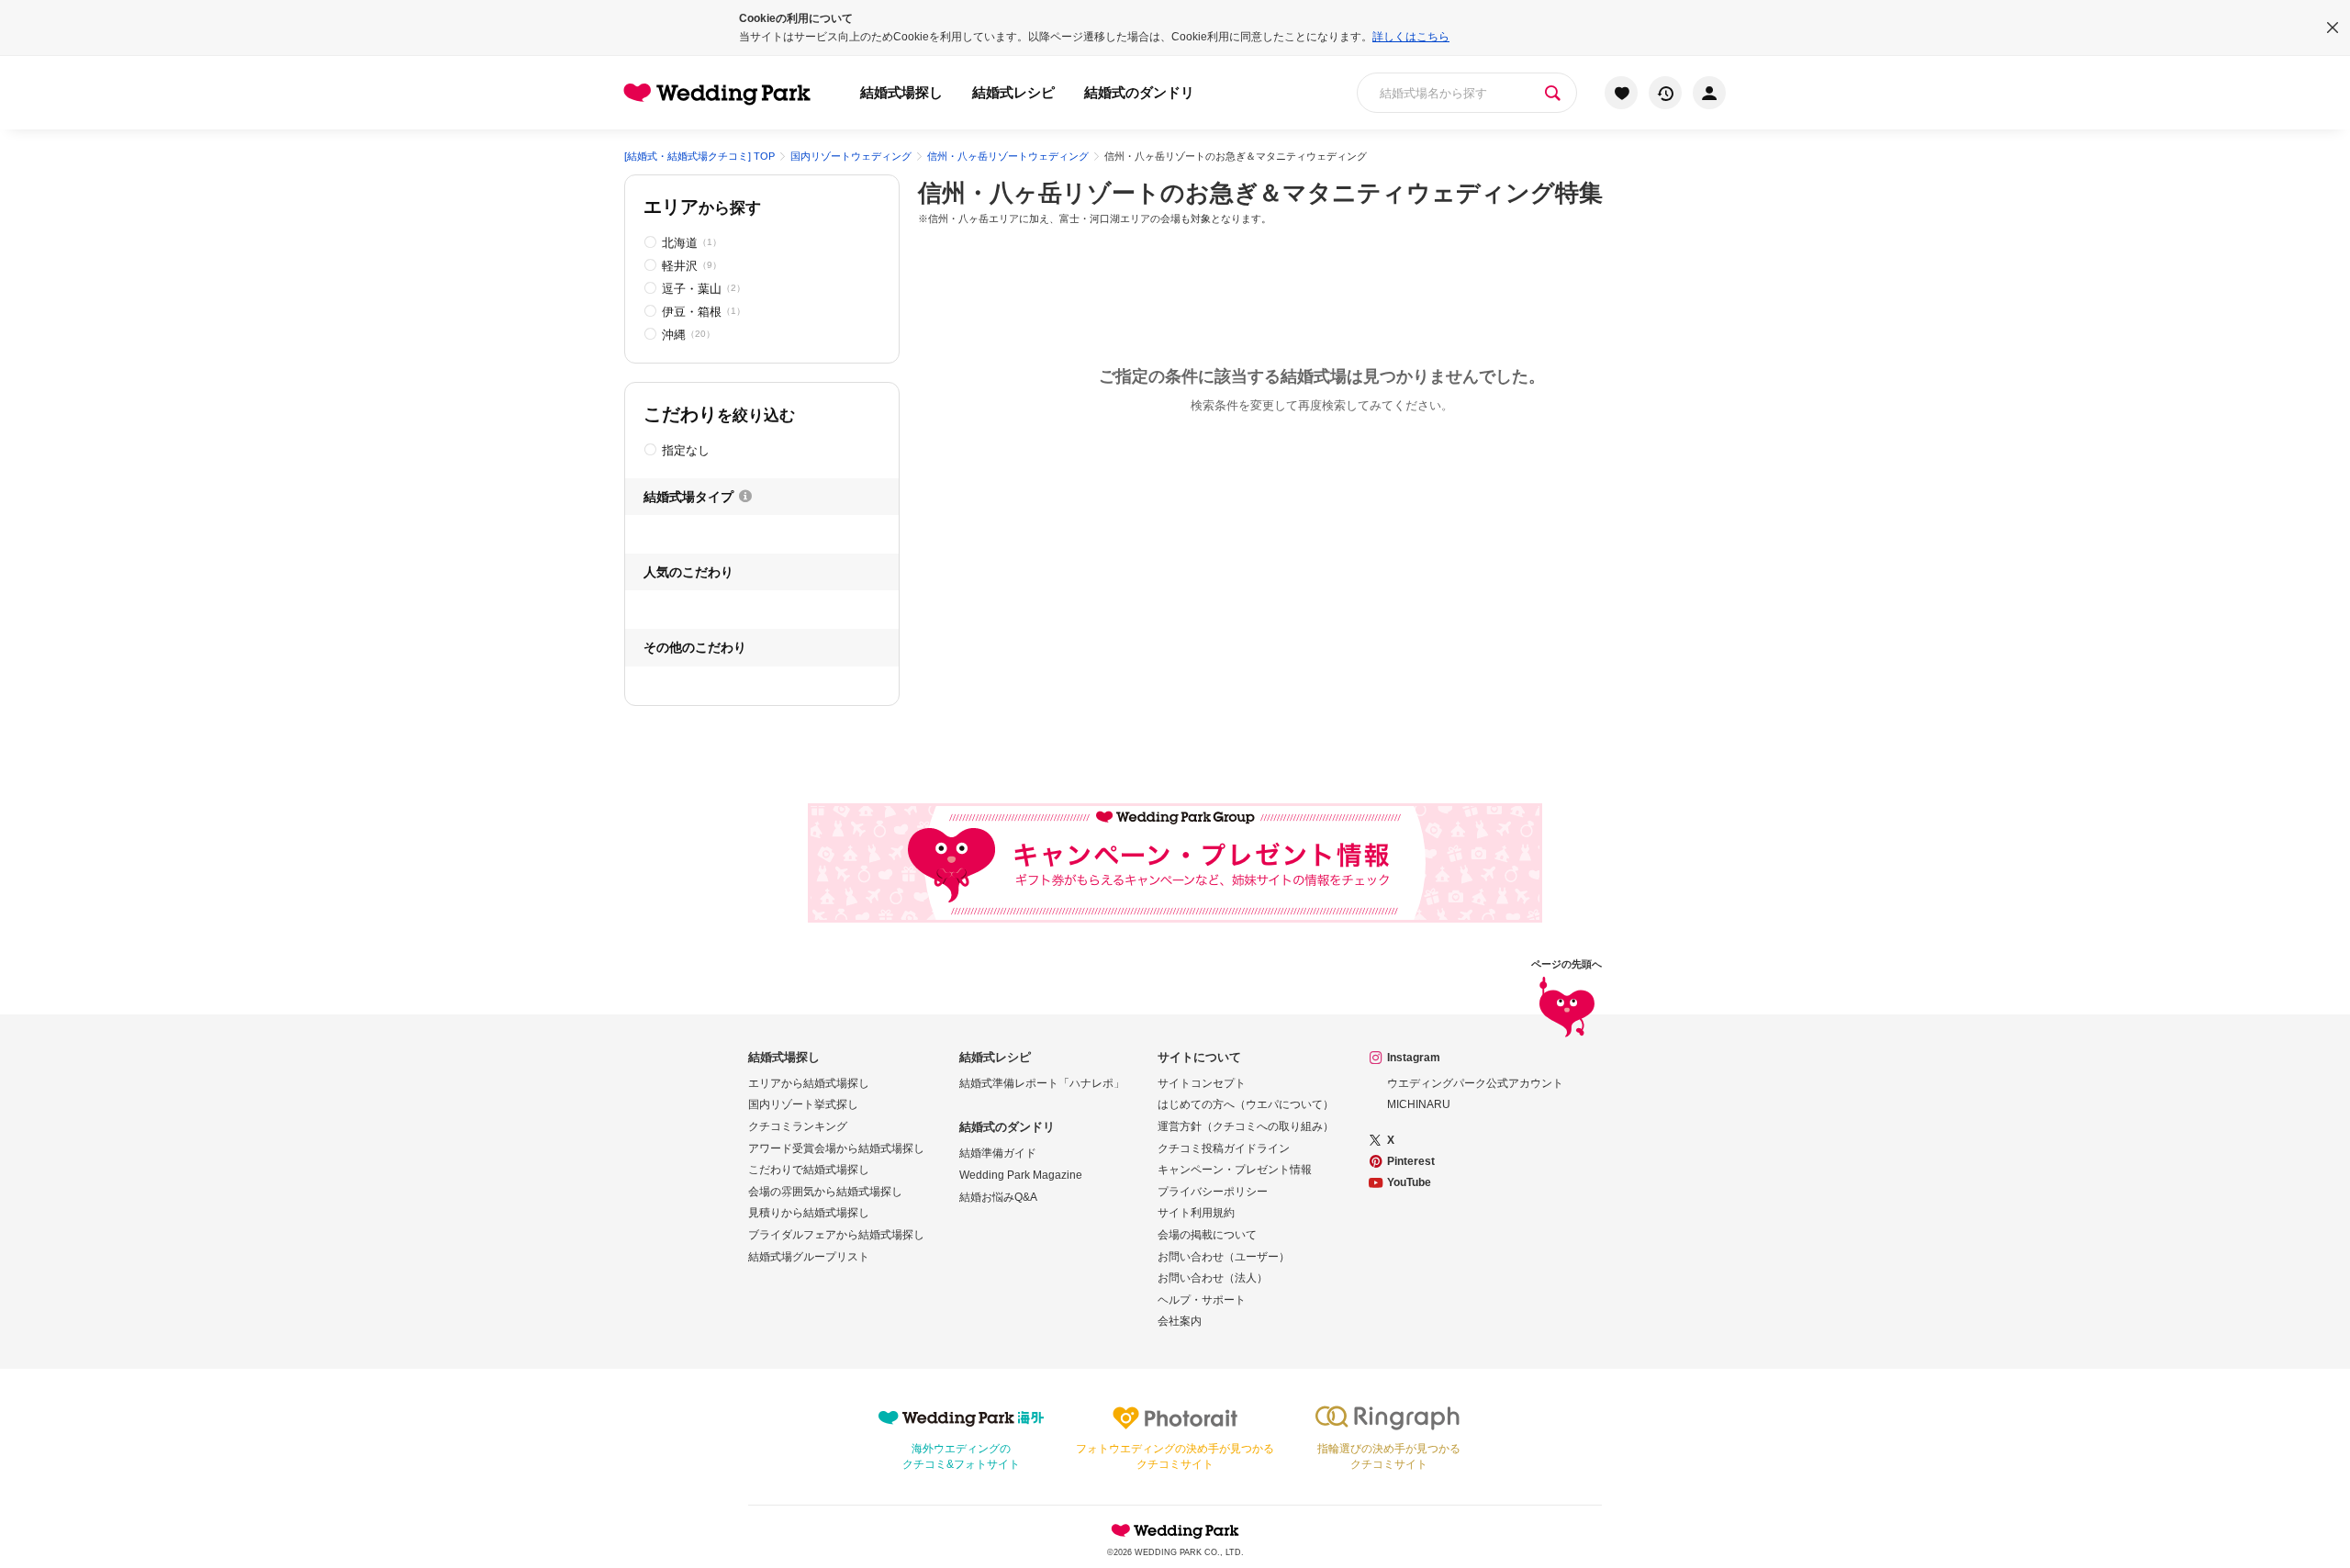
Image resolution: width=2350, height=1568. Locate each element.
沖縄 (688, 335)
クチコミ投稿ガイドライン (1224, 1148)
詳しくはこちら (1411, 37)
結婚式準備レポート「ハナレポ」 (1042, 1083)
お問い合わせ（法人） (1213, 1278)
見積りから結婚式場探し (809, 1213)
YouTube (1409, 1182)
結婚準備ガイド (998, 1153)
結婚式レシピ (1013, 92)
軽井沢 (692, 266)
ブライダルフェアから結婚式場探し (836, 1235)
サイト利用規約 (1196, 1213)
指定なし (686, 450)
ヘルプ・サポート (1202, 1300)
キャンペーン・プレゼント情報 (1235, 1170)
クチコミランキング (798, 1126)
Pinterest (1411, 1161)
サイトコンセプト (1202, 1083)
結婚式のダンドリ (1139, 92)
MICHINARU (1419, 1104)
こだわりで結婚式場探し (809, 1170)
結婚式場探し (901, 92)
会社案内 (1180, 1321)
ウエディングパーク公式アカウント (1475, 1083)
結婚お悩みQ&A (998, 1197)
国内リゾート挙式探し (803, 1104)
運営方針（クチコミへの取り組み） (1246, 1126)
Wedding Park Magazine (1021, 1175)
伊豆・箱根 (704, 312)
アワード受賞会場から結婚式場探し (836, 1148)
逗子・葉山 (704, 289)
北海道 (692, 243)
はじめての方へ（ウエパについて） (1246, 1104)
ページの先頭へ (1567, 964)
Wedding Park (1175, 1530)
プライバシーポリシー (1213, 1192)
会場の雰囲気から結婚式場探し (825, 1192)
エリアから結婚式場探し (809, 1083)
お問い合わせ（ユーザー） (1224, 1257)
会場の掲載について (1207, 1235)
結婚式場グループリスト (809, 1257)
